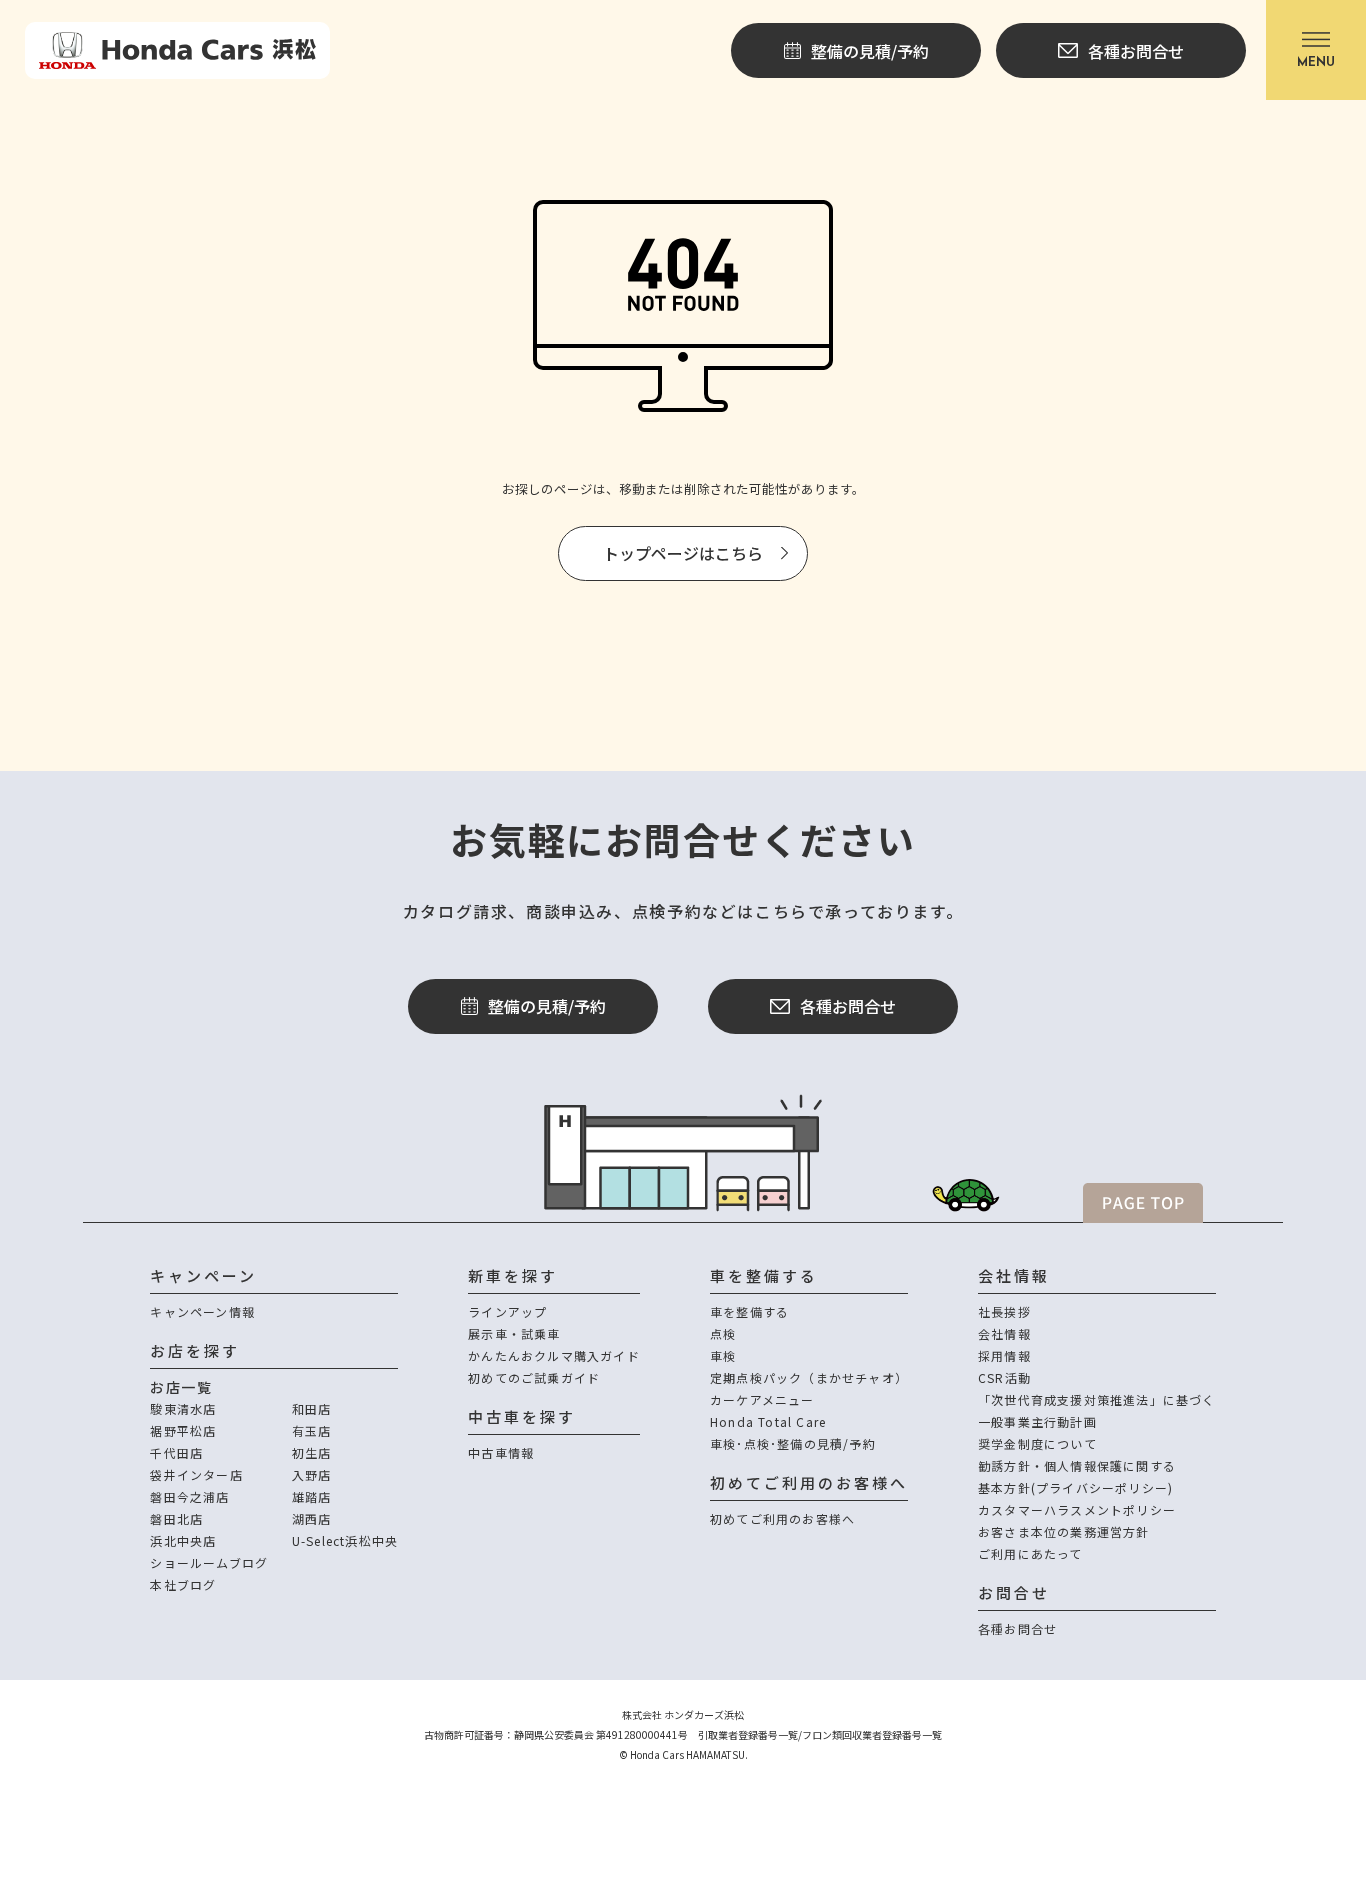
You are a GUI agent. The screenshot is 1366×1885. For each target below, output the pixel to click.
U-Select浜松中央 (345, 1540)
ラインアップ (507, 1311)
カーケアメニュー (762, 1399)
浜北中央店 (183, 1540)
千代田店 (176, 1452)
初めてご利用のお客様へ (782, 1518)
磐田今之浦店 (189, 1496)
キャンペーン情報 (202, 1311)
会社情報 (1004, 1333)
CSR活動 (1004, 1377)
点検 (723, 1333)
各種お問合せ (848, 1006)
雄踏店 (312, 1496)
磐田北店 (176, 1518)
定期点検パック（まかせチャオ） (809, 1377)
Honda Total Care (768, 1421)
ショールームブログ (209, 1562)
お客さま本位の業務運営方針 (1064, 1531)
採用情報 (1004, 1355)
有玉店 (312, 1430)
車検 (723, 1355)
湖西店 (312, 1518)
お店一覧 (181, 1387)
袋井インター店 (196, 1474)
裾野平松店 (183, 1430)
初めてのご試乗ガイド (534, 1377)
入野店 (312, 1474)
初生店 (312, 1452)
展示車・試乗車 (514, 1333)
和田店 (312, 1408)
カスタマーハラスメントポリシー (1077, 1509)
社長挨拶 (1004, 1311)
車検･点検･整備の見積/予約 (793, 1443)
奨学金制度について (1037, 1443)
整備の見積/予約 (547, 1006)
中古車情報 (501, 1452)
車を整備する (749, 1311)
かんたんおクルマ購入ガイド (554, 1355)
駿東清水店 (183, 1408)
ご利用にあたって (1030, 1553)
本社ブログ (183, 1584)
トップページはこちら (683, 553)
